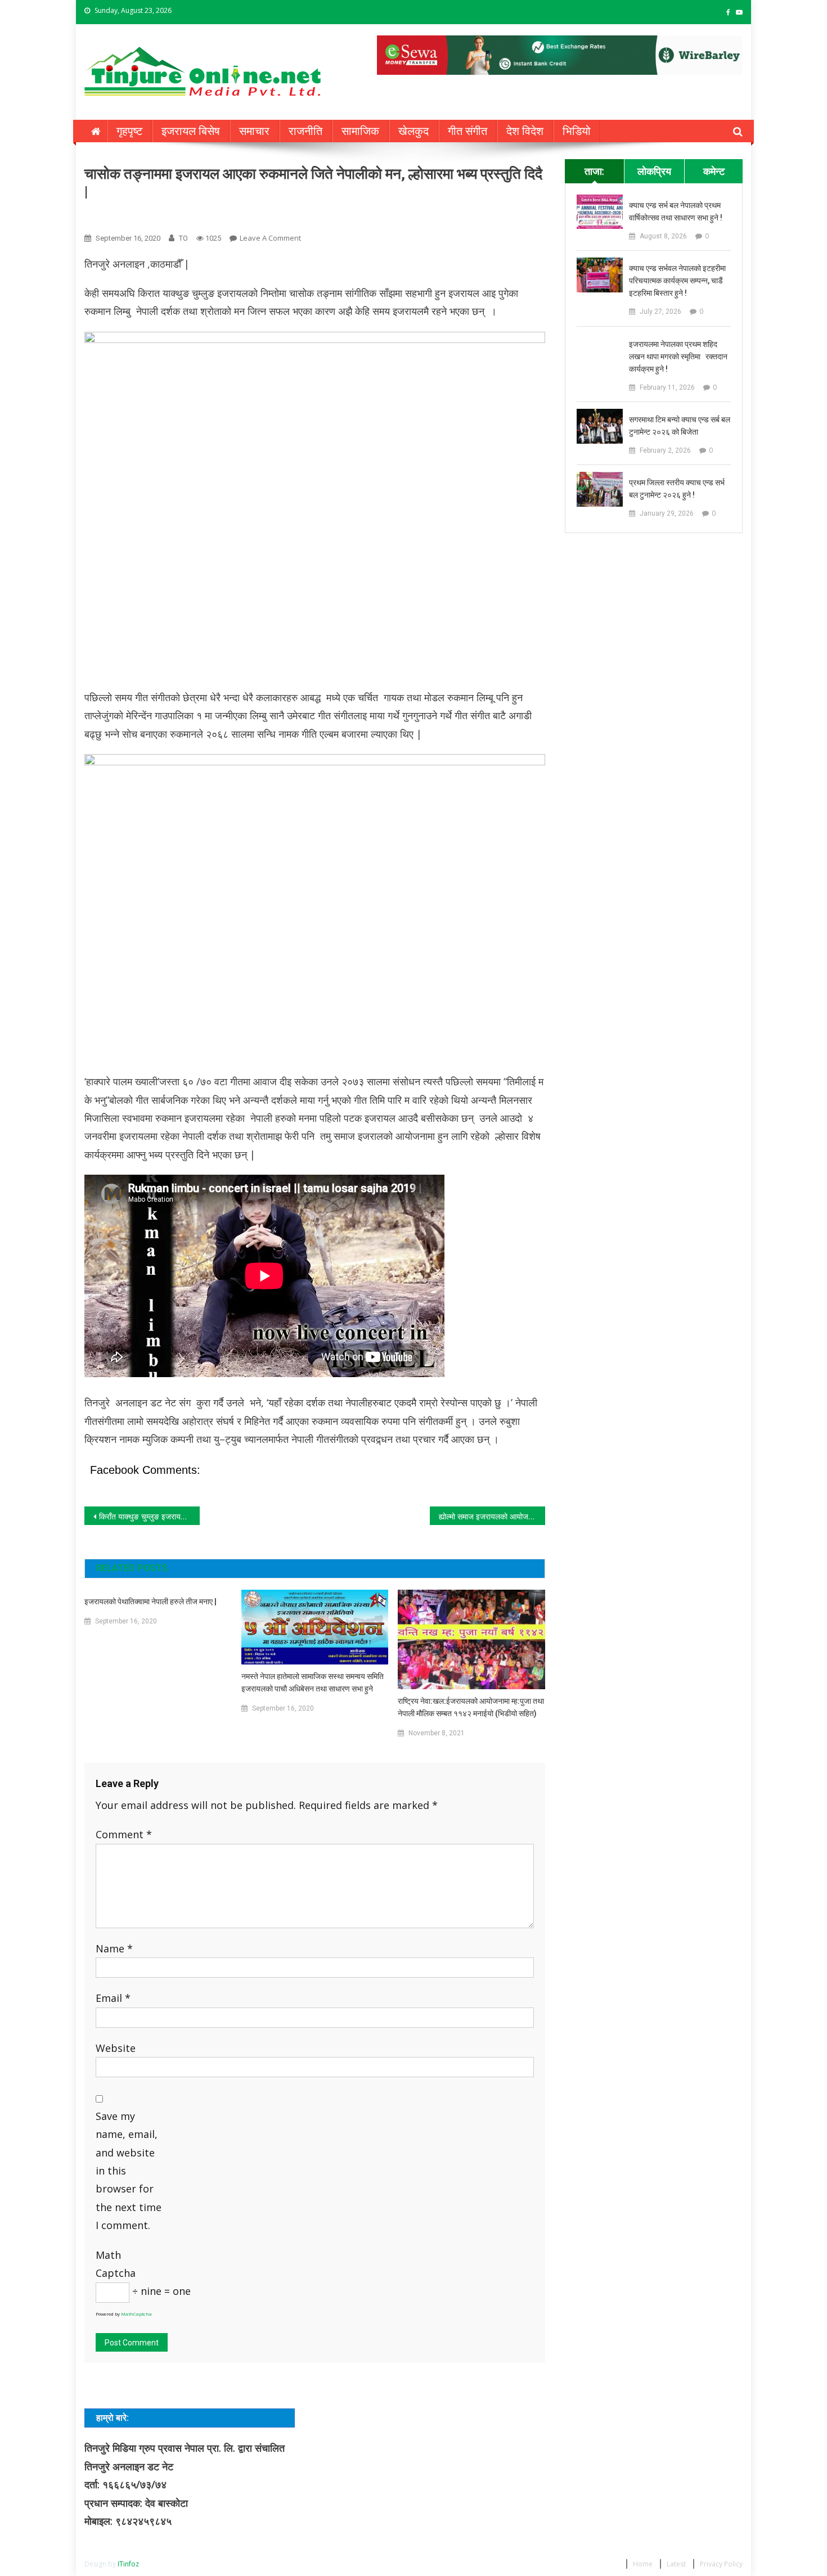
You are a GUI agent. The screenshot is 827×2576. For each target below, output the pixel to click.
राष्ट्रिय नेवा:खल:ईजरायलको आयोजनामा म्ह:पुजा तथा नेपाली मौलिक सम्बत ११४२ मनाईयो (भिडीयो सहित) (471, 1707)
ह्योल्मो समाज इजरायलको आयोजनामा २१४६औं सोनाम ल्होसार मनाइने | (492, 1516)
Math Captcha (116, 2264)
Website (116, 2048)
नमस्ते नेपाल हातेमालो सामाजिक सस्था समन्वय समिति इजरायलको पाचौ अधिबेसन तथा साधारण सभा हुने (313, 1682)
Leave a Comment (270, 238)
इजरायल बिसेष (191, 131)
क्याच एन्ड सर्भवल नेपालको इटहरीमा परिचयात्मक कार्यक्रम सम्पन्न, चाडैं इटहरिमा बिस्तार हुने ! (677, 281)
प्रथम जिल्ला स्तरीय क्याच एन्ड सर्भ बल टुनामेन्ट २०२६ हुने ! (677, 489)
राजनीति (305, 131)
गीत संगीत (468, 131)
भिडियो (577, 131)
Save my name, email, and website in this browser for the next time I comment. (129, 2171)
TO (183, 238)
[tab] (594, 171)
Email (113, 1998)
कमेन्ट (714, 171)
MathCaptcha (136, 2314)
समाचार (254, 131)
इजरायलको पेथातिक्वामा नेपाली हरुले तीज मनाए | (150, 1601)
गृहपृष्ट (129, 131)
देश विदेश (525, 131)
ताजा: (594, 171)
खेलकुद (414, 131)
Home (643, 2564)
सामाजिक (360, 131)
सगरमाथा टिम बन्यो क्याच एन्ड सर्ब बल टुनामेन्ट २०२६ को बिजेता (680, 426)
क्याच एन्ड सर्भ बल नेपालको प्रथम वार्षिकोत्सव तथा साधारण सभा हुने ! (676, 211)
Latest (676, 2564)
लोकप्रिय (654, 171)
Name (114, 1948)
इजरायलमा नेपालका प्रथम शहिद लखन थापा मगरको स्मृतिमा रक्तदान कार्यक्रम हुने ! (678, 357)
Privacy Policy (721, 2564)
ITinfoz (128, 2564)
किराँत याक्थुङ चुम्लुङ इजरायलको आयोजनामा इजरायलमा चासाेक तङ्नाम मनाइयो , (149, 1516)
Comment (124, 1834)
